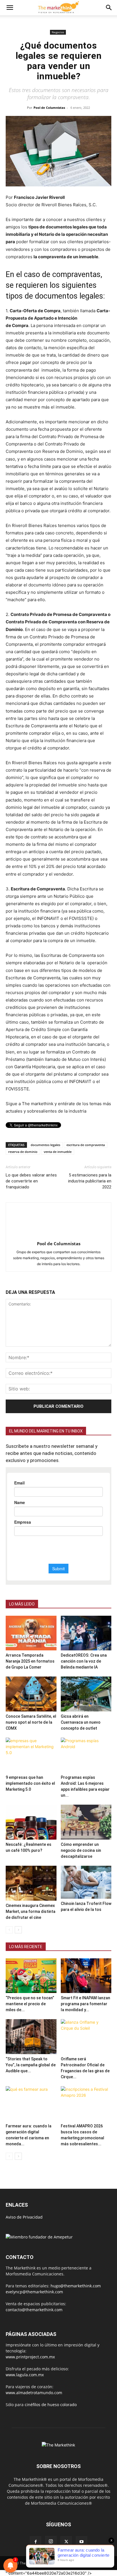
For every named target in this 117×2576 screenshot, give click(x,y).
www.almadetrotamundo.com (34, 2393)
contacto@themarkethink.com (34, 2310)
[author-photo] (58, 1236)
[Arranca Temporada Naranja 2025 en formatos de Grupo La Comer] (31, 1633)
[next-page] (18, 1930)
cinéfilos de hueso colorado (51, 2405)
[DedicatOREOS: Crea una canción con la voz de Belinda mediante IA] (86, 1633)
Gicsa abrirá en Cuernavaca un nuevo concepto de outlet (81, 1722)
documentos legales (45, 1145)
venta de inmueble (58, 1152)
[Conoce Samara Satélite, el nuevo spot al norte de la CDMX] (31, 1694)
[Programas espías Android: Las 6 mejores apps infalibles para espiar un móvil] (86, 1755)
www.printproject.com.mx (30, 2357)
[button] (10, 8)
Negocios (58, 32)
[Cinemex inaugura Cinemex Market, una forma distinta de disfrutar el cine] (31, 1883)
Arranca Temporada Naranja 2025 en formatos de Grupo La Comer (30, 1661)
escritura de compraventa (86, 1145)
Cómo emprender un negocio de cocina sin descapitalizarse (81, 1850)
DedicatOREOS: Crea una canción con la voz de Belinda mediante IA (84, 1661)
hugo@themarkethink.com (76, 2286)
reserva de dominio (23, 1152)
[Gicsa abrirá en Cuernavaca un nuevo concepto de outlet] (86, 1694)
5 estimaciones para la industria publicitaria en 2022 (90, 1181)
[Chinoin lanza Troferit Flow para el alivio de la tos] (86, 1882)
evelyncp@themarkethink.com (34, 2292)
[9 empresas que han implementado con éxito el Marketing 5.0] (31, 1755)
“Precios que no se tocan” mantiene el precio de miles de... (30, 2004)
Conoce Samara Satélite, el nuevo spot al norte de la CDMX (31, 1722)
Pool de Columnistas (49, 108)
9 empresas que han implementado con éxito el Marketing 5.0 (30, 1783)
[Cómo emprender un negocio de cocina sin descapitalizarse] (86, 1822)
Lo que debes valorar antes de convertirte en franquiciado (31, 1181)
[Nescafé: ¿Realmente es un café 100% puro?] (31, 1822)
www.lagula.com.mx (25, 2375)
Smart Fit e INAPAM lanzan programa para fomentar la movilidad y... (85, 2004)
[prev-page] (9, 1930)
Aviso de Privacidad (24, 2217)
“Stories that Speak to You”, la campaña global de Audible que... (31, 2065)
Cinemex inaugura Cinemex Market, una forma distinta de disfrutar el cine (31, 1911)
